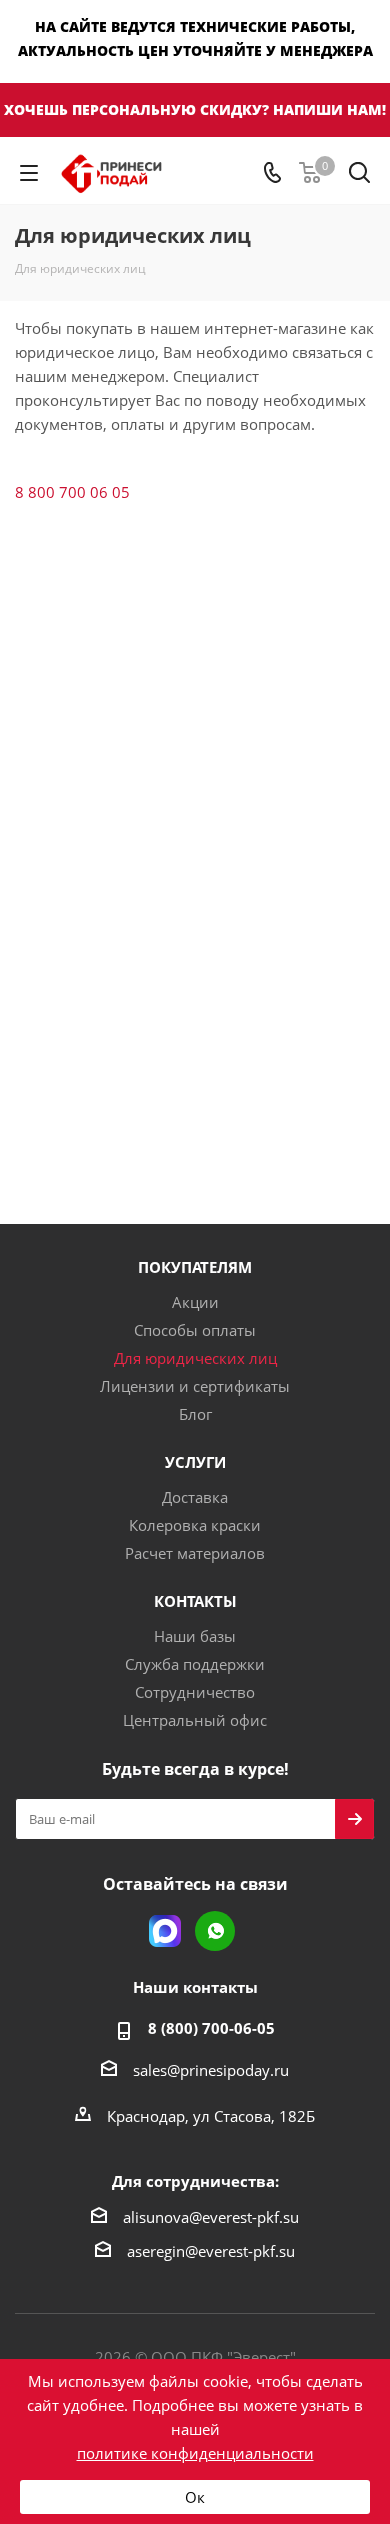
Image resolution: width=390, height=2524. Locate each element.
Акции (195, 1302)
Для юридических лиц (195, 1358)
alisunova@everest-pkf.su (211, 2217)
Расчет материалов (195, 1553)
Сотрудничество (195, 1692)
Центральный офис (195, 1720)
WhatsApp (215, 1931)
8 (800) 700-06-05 (211, 2028)
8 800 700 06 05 (72, 492)
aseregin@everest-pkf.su (211, 2251)
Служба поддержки (195, 1664)
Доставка (195, 1497)
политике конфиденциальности (195, 2453)
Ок (195, 2497)
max (165, 1931)
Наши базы (195, 1636)
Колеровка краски (195, 1525)
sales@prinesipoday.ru (211, 2070)
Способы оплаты (195, 1330)
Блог (195, 1414)
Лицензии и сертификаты (195, 1386)
